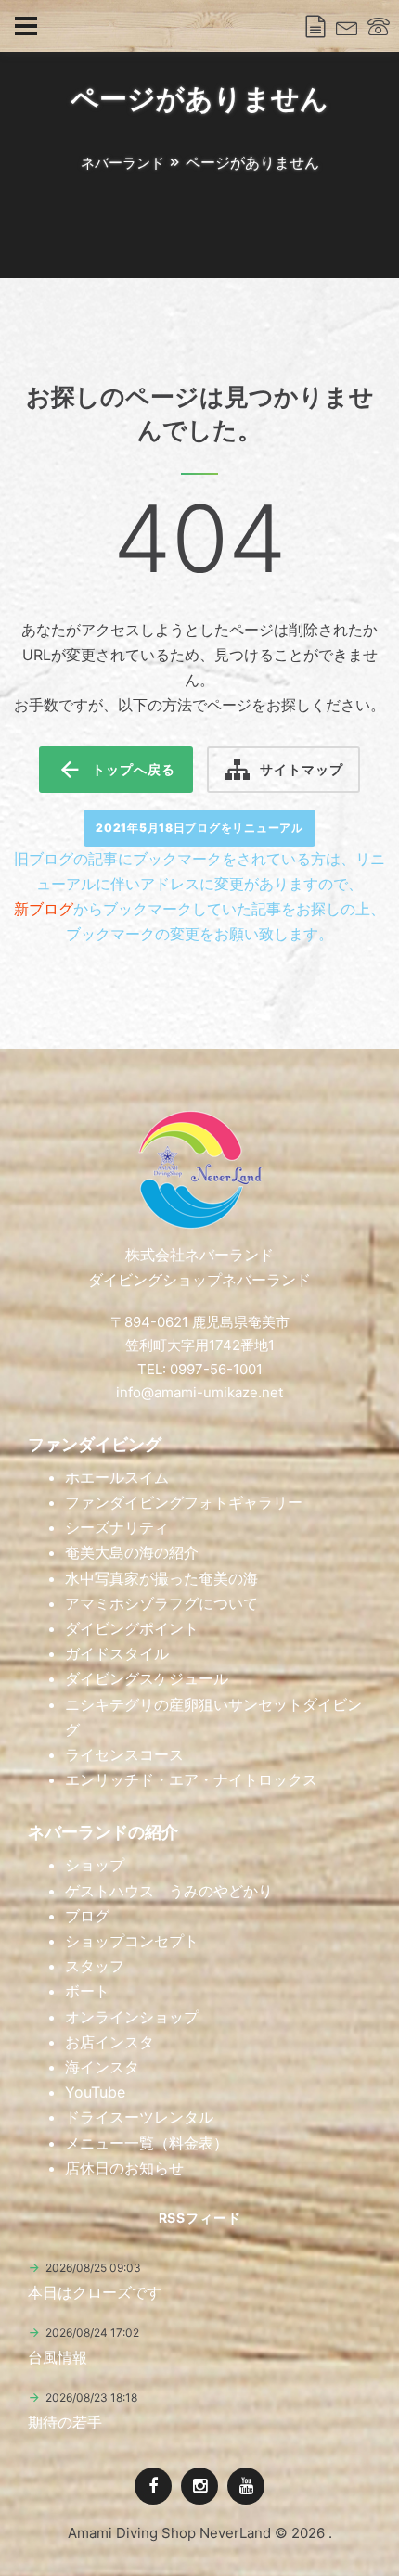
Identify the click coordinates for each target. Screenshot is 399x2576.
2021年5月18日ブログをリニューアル (199, 828)
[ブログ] (315, 27)
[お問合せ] (347, 27)
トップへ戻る (133, 769)
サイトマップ (301, 769)
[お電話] (379, 27)
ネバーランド (122, 163)
